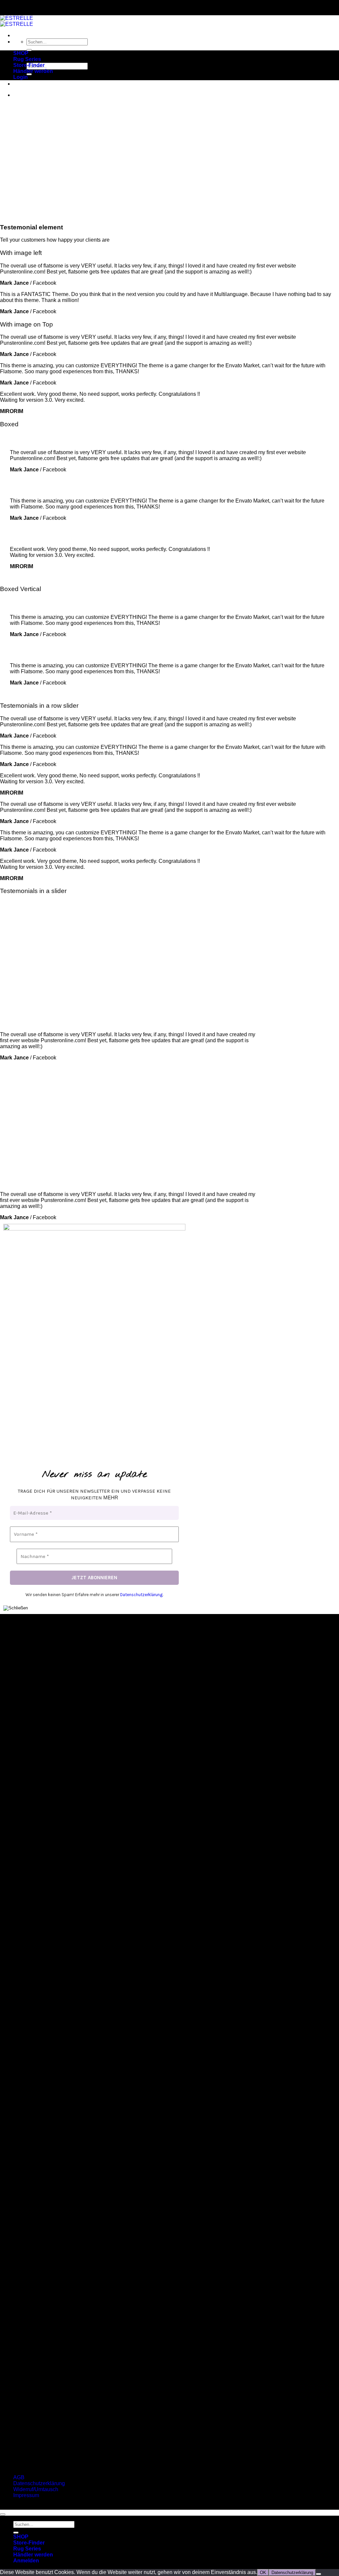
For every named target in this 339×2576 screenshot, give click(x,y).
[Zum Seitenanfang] (3, 2514)
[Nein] (318, 2574)
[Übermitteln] (29, 50)
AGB (19, 2477)
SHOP (21, 53)
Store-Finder (29, 65)
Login (21, 77)
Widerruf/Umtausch (36, 2489)
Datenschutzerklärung (141, 1595)
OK (263, 2573)
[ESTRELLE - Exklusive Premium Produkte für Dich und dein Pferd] (17, 21)
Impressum (26, 2495)
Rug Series (27, 59)
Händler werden (33, 71)
